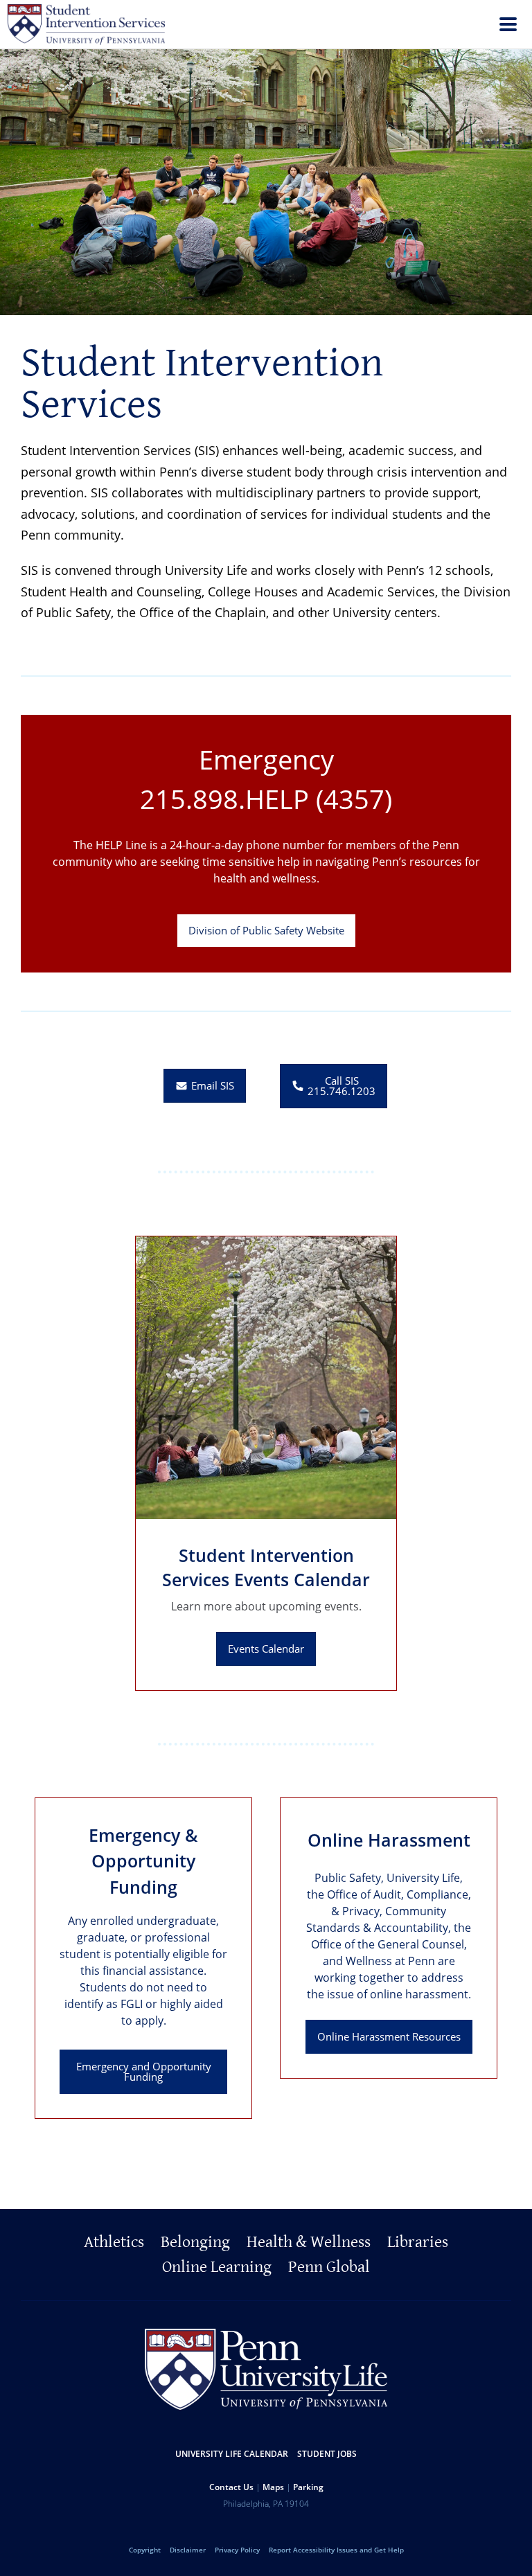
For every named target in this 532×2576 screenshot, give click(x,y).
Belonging (195, 2242)
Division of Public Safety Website (266, 930)
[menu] (508, 26)
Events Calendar (266, 1649)
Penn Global (329, 2267)
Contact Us (231, 2487)
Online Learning (217, 2267)
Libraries (418, 2242)
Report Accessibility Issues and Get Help (336, 2550)
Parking (308, 2487)
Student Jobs (327, 2454)
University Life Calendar (232, 2454)
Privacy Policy (237, 2550)
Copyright (145, 2550)
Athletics (114, 2242)
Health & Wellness (309, 2242)
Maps (273, 2487)
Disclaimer (188, 2550)
